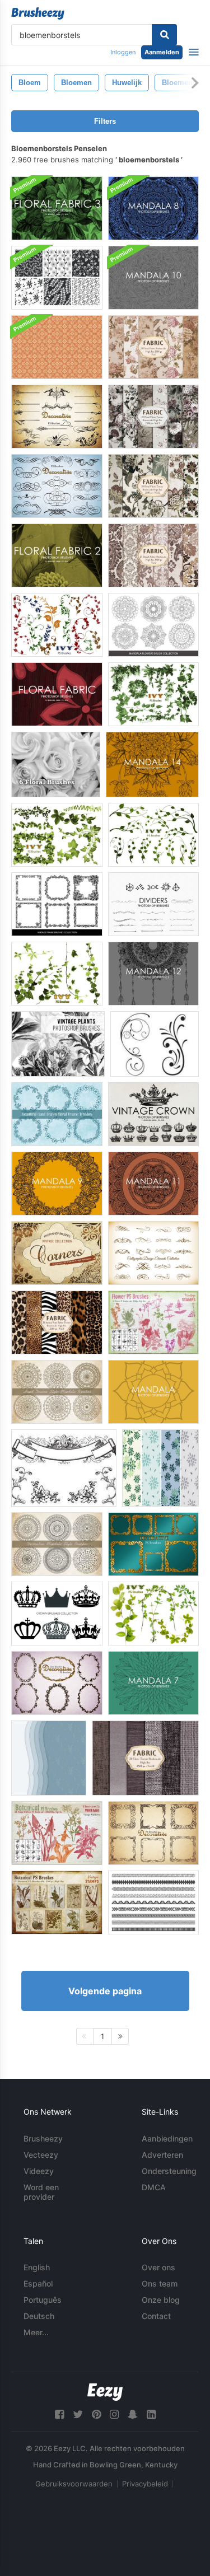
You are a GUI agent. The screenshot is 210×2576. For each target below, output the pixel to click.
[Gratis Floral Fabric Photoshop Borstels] (57, 694)
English (37, 2267)
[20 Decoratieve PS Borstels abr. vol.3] (57, 486)
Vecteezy (41, 2155)
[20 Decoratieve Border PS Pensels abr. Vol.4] (153, 1833)
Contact (156, 2316)
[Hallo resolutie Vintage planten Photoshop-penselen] (58, 1044)
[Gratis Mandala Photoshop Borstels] (153, 1392)
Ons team (160, 2283)
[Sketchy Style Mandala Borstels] (57, 1392)
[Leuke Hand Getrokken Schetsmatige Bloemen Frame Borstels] (57, 1114)
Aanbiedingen (167, 2138)
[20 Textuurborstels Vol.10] (145, 1758)
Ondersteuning (169, 2171)
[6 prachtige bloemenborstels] (56, 765)
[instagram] (114, 2414)
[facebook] (59, 2414)
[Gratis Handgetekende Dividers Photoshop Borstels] (153, 904)
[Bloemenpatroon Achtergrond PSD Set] (57, 278)
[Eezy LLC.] (105, 2392)
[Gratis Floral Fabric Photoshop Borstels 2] (57, 555)
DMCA (154, 2187)
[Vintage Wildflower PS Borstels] (57, 1833)
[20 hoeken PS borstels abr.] (57, 1253)
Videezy (39, 2171)
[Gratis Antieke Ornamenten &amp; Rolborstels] (64, 1468)
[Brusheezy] (38, 13)
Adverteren (162, 2155)
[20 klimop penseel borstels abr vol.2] (57, 835)
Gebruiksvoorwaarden (74, 2484)
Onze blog (161, 2300)
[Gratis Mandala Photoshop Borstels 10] (153, 278)
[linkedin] (151, 2414)
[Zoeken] (164, 35)
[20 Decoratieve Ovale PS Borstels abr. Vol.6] (57, 1683)
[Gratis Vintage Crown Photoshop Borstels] (153, 1114)
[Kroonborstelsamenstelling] (57, 1614)
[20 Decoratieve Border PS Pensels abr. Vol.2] (153, 1544)
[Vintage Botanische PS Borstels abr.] (57, 1902)
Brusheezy (43, 2138)
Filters (105, 121)
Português (43, 2300)
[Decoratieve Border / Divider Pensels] (153, 1902)
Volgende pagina (105, 1991)
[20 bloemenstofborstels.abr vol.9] (153, 417)
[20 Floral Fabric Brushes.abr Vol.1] (153, 347)
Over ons (158, 2267)
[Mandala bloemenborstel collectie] (153, 625)
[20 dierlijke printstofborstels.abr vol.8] (57, 1322)
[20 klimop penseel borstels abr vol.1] (153, 694)
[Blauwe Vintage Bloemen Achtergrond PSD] (49, 1758)
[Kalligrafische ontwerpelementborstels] (153, 1253)
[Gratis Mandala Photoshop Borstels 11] (153, 1184)
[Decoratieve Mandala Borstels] (57, 1544)
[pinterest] (96, 2414)
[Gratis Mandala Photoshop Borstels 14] (152, 765)
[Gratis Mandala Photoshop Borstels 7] (153, 1683)
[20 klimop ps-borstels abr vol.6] (153, 835)
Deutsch (39, 2316)
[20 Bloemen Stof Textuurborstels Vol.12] (153, 486)
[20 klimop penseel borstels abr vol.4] (57, 974)
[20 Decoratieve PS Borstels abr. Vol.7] (57, 417)
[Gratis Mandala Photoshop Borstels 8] (153, 208)
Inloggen (123, 52)
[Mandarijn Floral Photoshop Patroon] (57, 347)
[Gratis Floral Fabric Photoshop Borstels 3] (57, 208)
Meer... (36, 2332)
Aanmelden (162, 52)
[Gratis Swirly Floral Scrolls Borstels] (155, 1044)
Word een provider (41, 2192)
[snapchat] (133, 2414)
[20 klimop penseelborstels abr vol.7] (153, 1614)
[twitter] (78, 2414)
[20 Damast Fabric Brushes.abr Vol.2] (153, 555)
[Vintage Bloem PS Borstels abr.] (153, 1322)
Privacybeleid (145, 2484)
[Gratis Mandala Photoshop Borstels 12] (153, 974)
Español (38, 2283)
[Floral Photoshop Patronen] (160, 1468)
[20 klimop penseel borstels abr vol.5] (57, 625)
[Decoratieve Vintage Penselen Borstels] (57, 904)
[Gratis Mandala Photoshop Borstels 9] (57, 1184)
